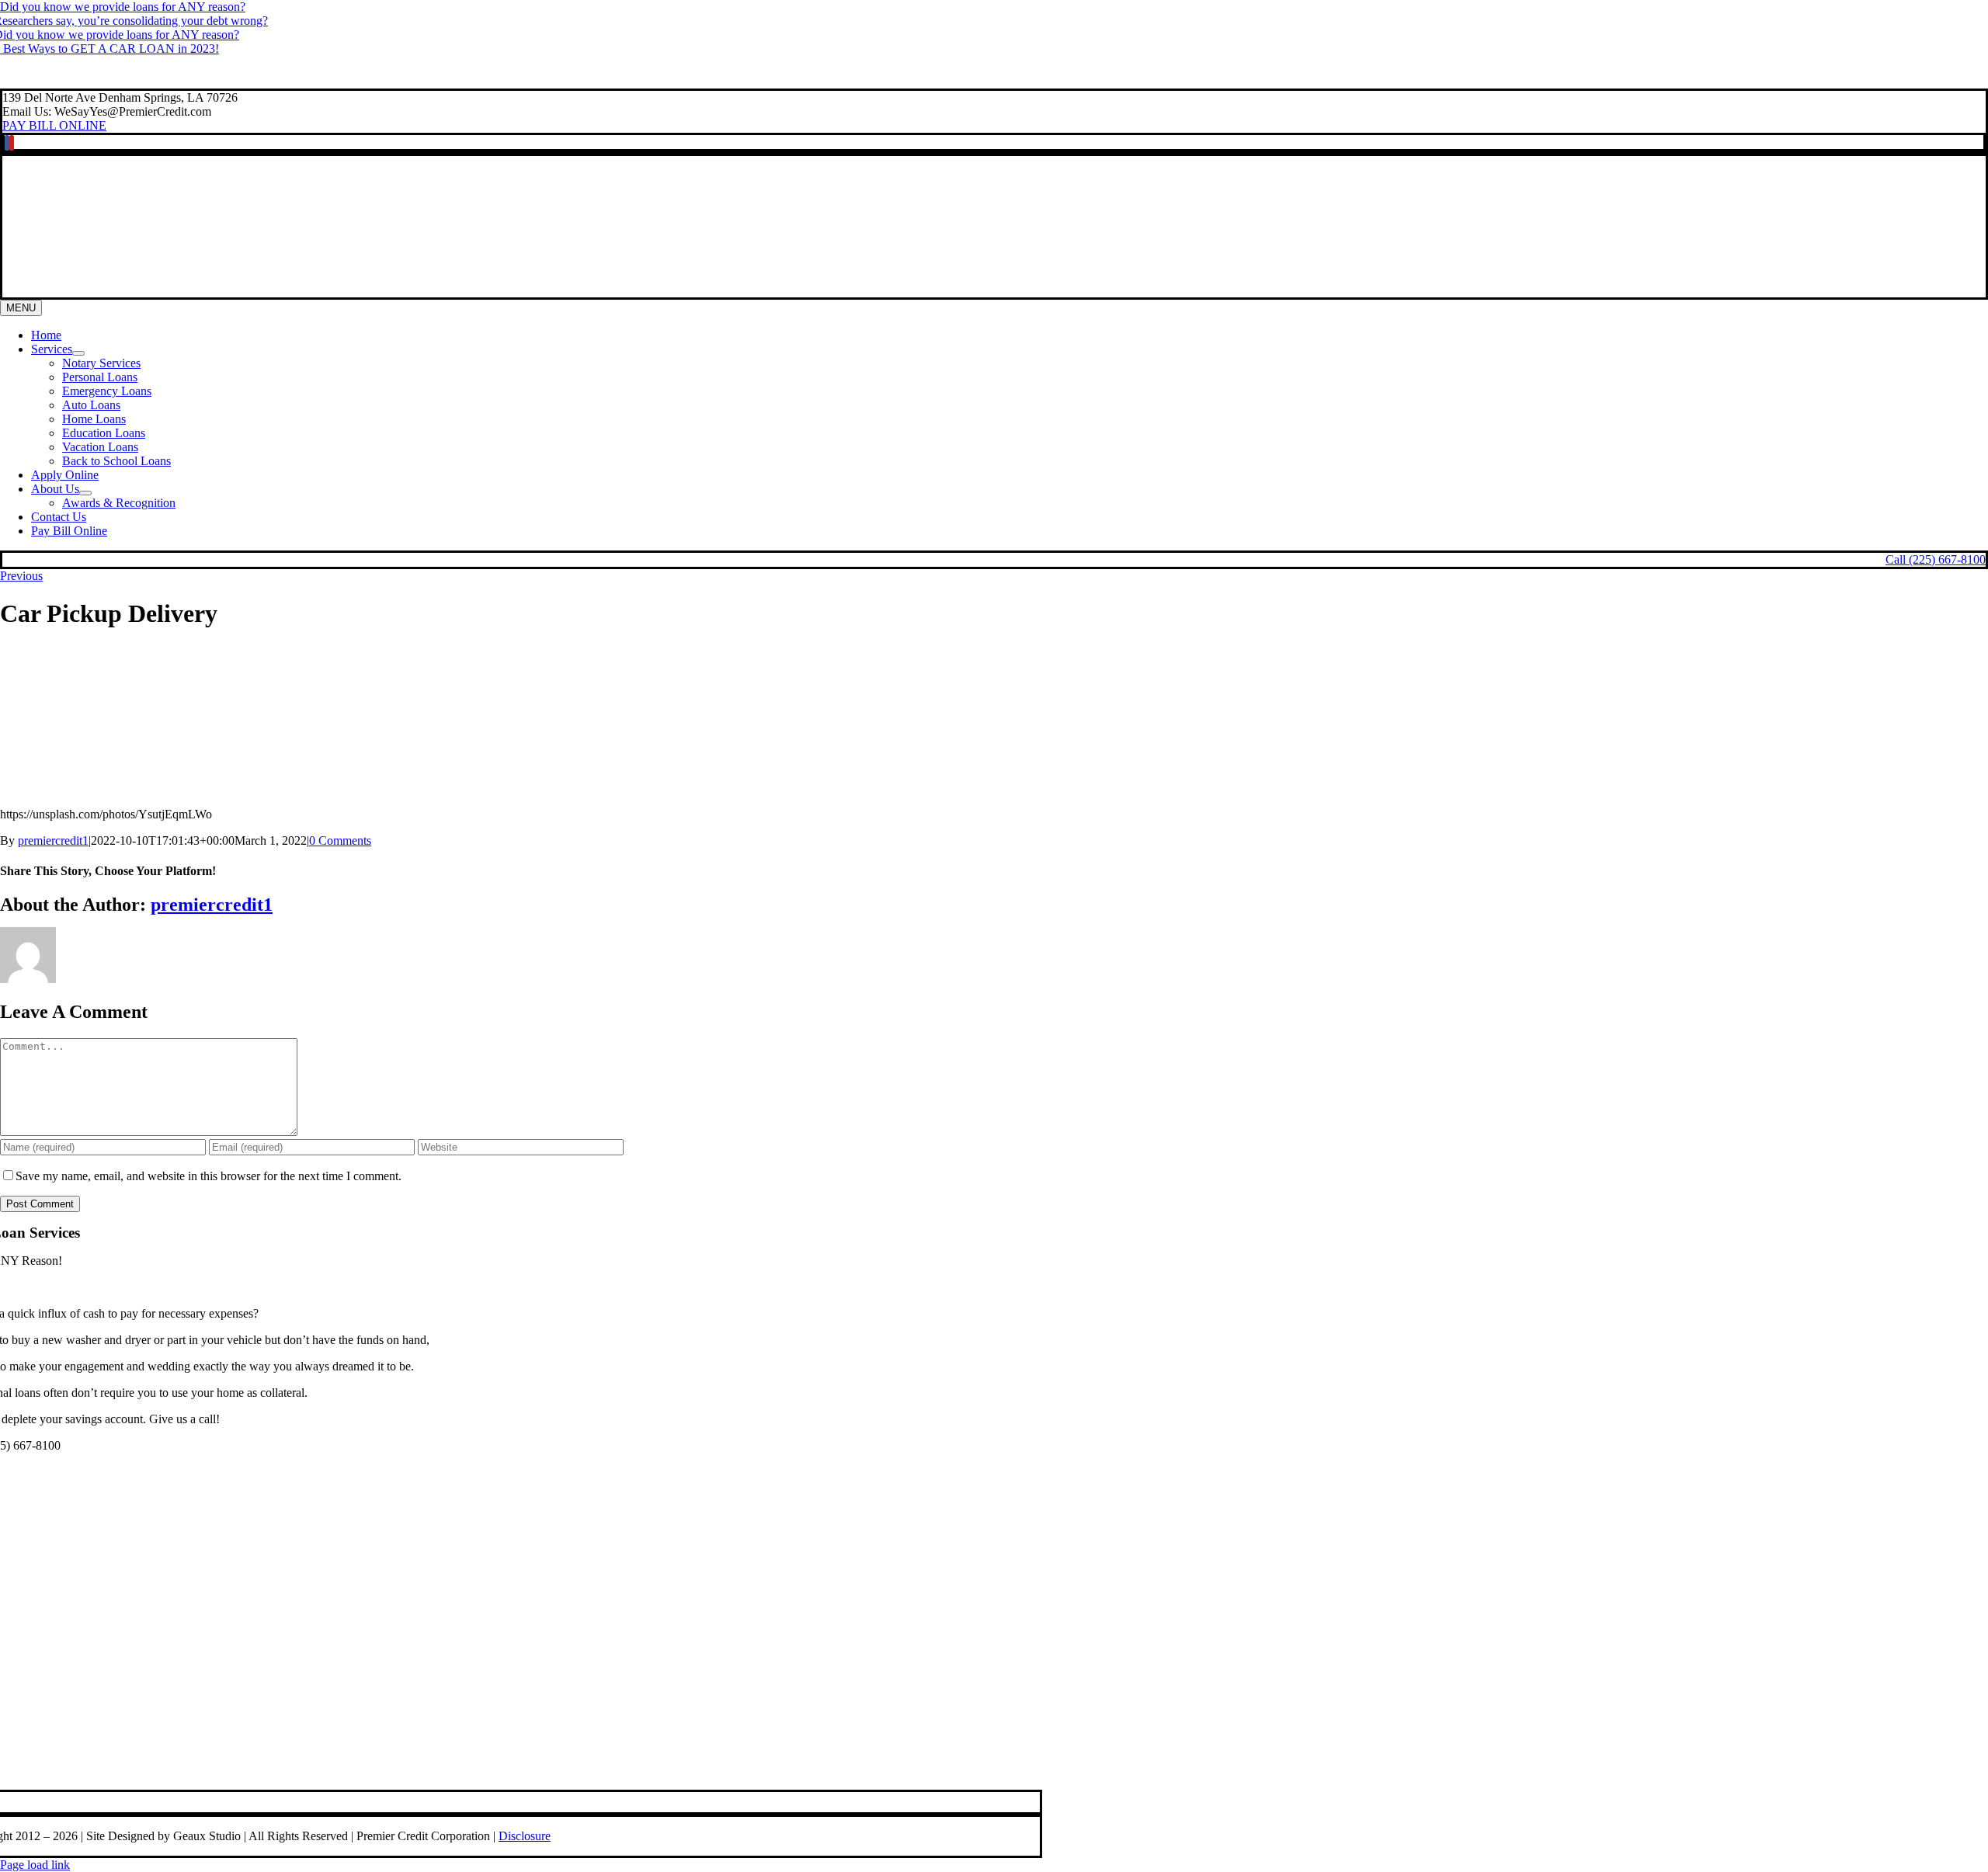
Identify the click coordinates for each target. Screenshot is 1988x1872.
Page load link (35, 1865)
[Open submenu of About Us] (85, 493)
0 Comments (340, 840)
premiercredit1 (53, 840)
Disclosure (525, 1836)
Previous (21, 576)
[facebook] (7, 143)
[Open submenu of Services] (78, 353)
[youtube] (12, 143)
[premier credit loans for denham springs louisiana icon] (502, 1775)
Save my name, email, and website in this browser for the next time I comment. (209, 1176)
